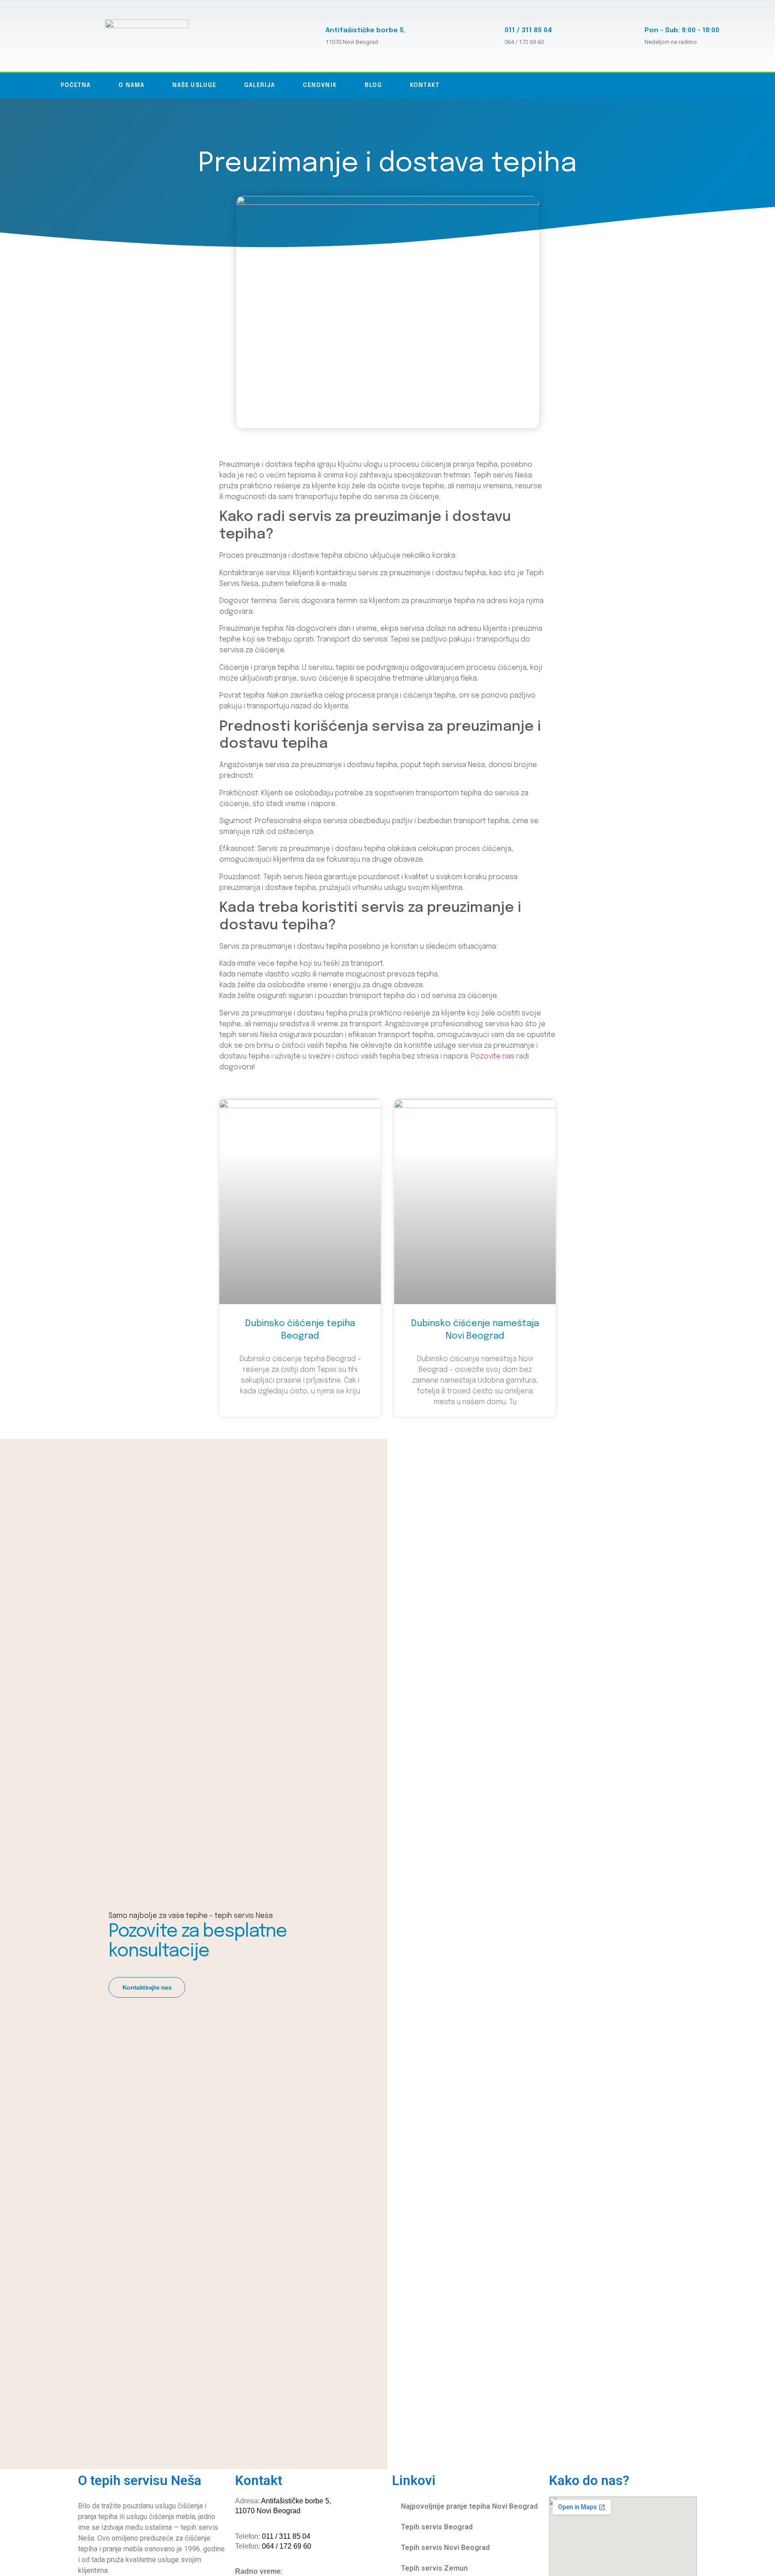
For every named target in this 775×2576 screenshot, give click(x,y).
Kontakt (425, 85)
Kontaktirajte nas (147, 1987)
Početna (76, 85)
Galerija (259, 85)
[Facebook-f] (703, 86)
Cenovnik (320, 85)
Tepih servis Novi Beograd (445, 2548)
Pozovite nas (493, 1056)
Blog (373, 85)
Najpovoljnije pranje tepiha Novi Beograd (469, 2506)
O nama (131, 85)
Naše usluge (194, 85)
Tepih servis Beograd (437, 2527)
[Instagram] (722, 86)
